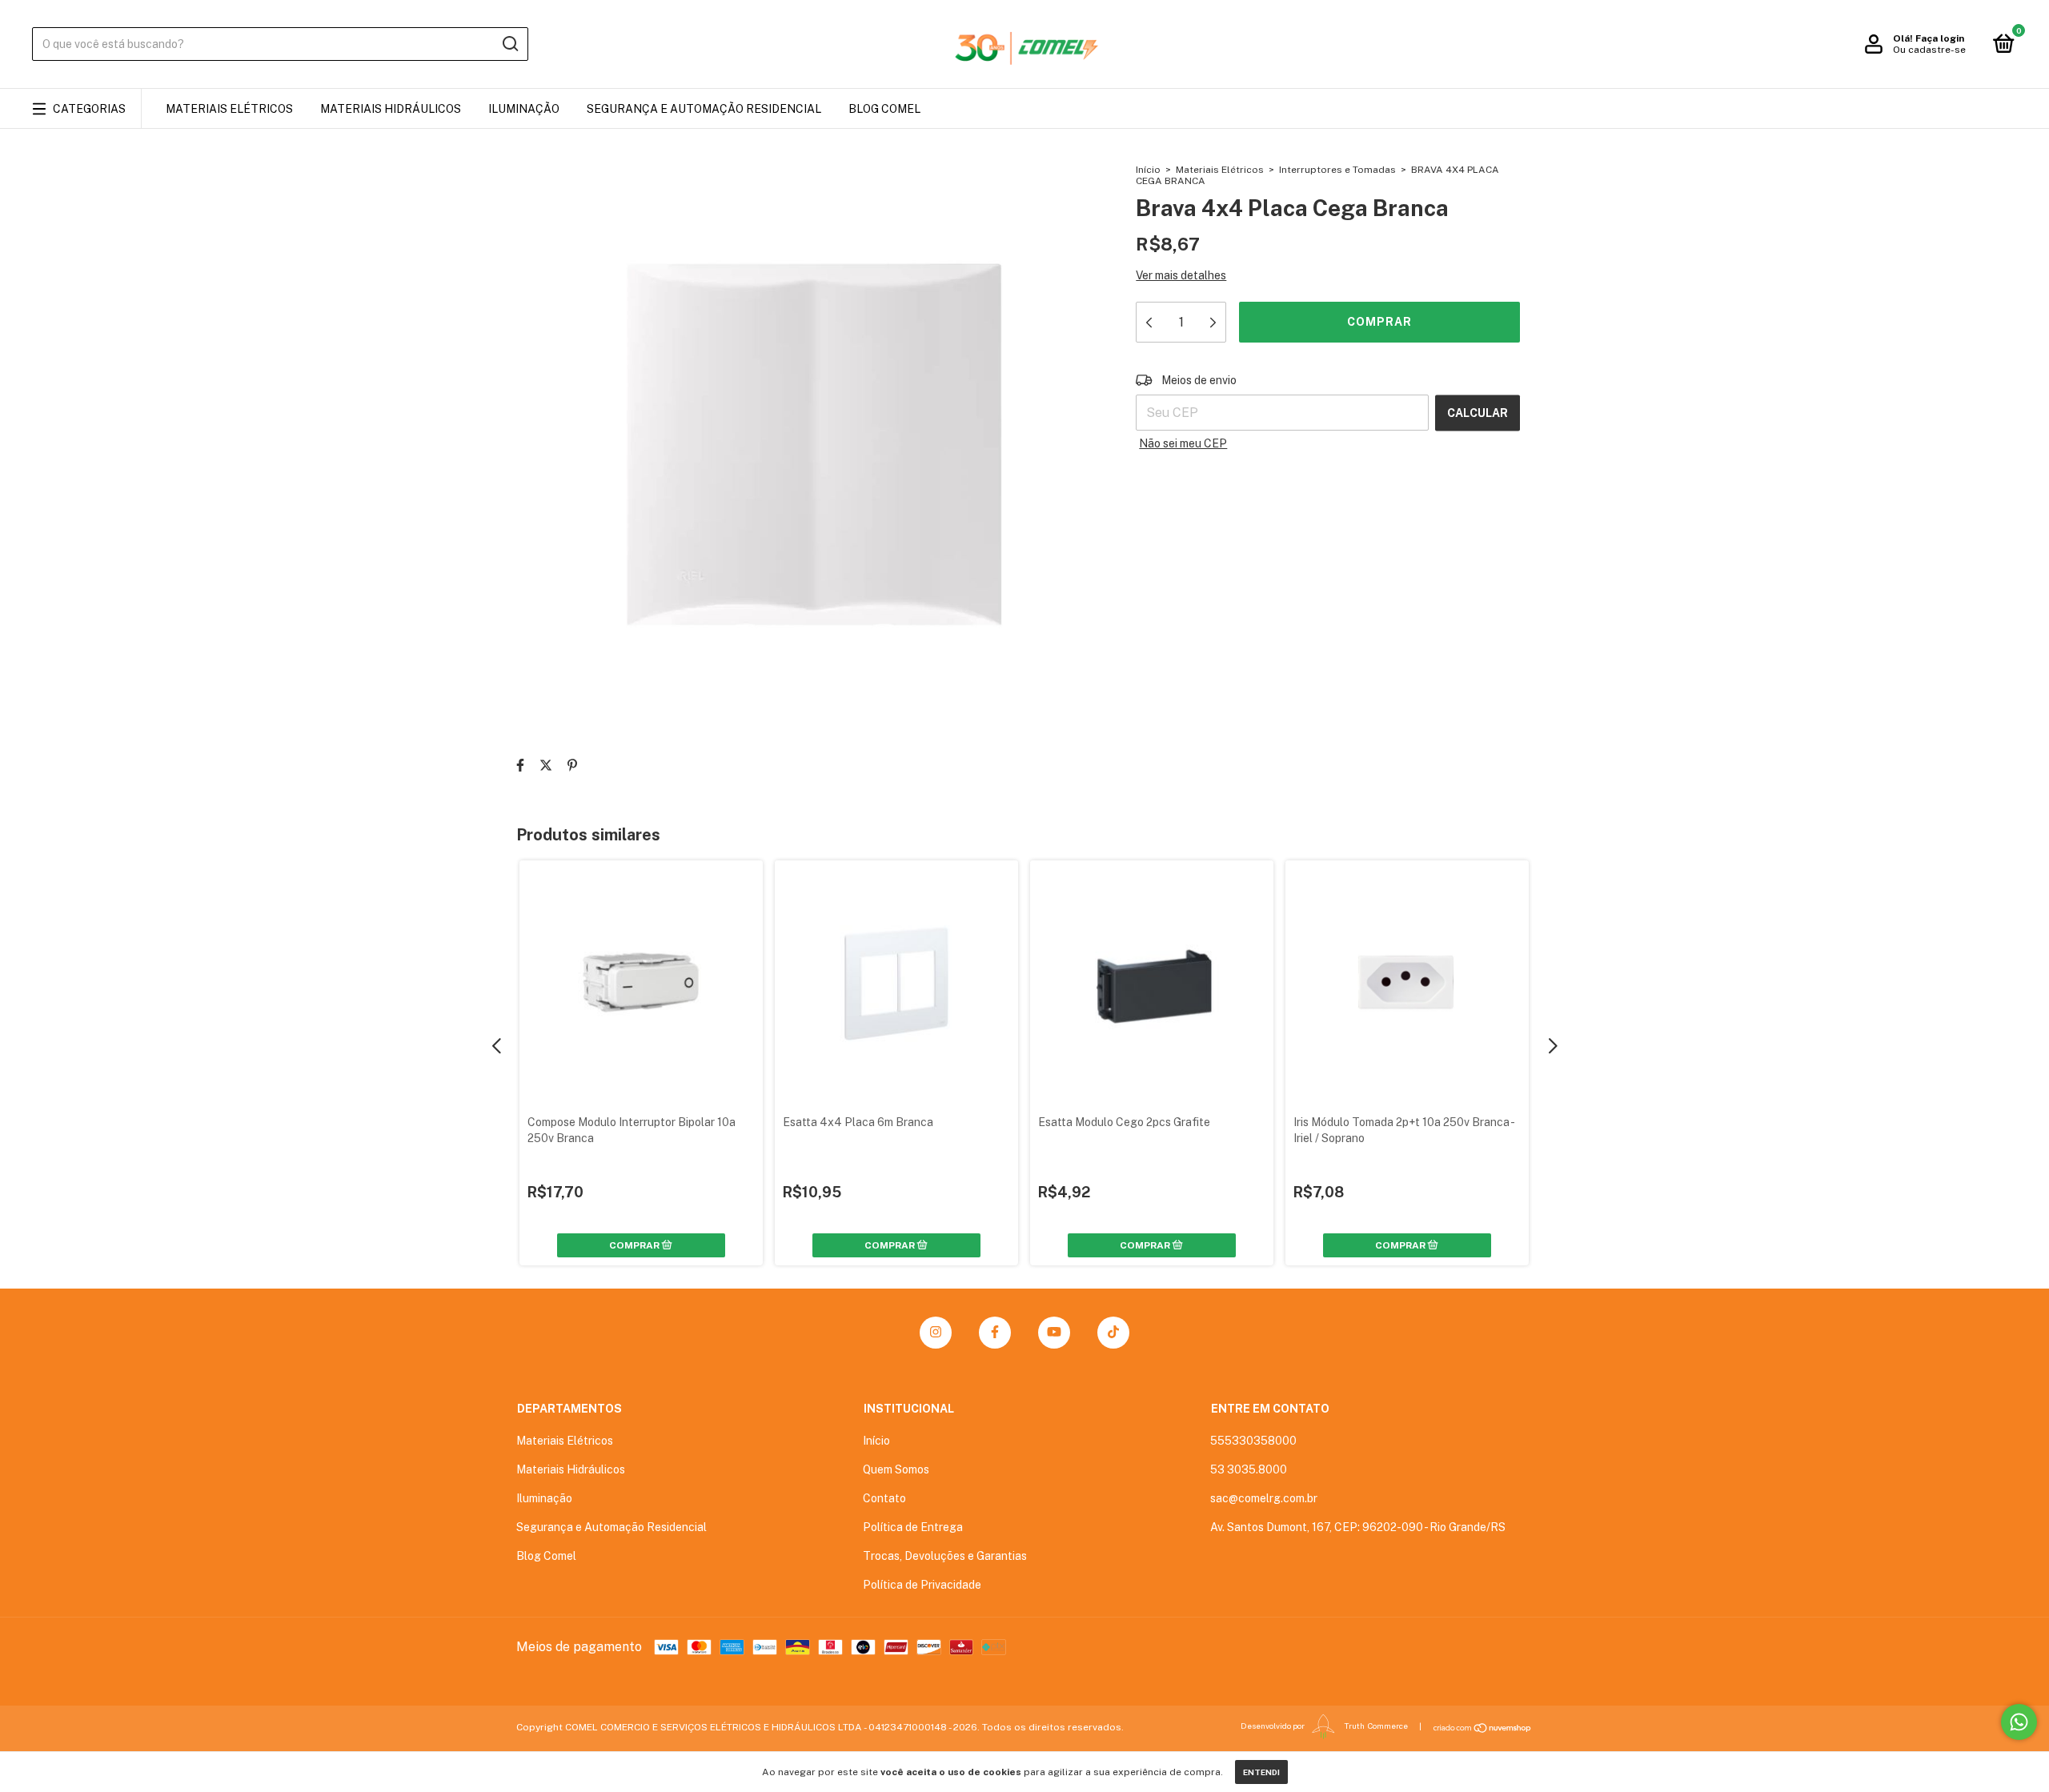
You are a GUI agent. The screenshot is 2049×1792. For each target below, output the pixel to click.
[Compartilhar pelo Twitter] (546, 766)
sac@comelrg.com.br (1264, 1498)
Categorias (89, 109)
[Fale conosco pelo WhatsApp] (2019, 1722)
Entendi (1261, 1772)
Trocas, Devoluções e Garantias (945, 1556)
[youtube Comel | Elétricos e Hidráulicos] (1054, 1333)
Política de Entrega (913, 1527)
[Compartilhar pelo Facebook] (520, 766)
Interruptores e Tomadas (1337, 170)
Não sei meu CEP (1183, 443)
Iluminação (524, 109)
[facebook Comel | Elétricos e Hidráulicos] (995, 1333)
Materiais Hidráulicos (391, 109)
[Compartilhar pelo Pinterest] (572, 766)
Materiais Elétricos (229, 109)
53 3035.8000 (1249, 1469)
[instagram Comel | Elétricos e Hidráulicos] (936, 1333)
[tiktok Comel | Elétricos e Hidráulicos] (1113, 1333)
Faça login (1940, 38)
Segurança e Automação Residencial (704, 109)
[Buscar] (509, 44)
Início (1148, 170)
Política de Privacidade (922, 1585)
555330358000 (1253, 1441)
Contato (884, 1498)
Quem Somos (896, 1469)
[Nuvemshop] (1483, 1728)
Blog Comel (884, 109)
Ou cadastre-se (1929, 50)
